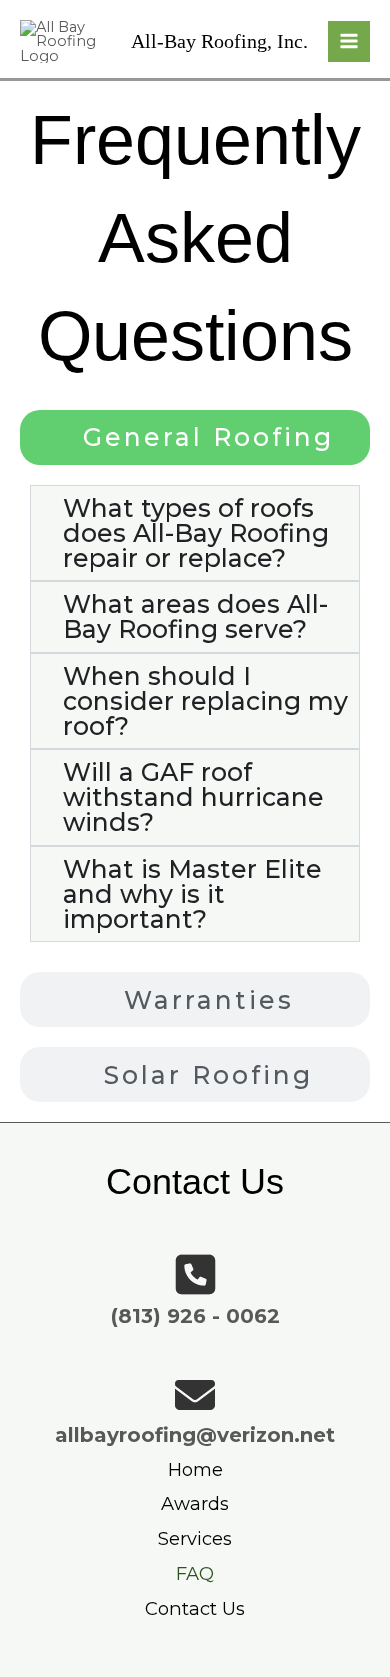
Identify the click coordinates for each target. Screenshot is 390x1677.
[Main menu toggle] (349, 42)
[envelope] (195, 1395)
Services (195, 1538)
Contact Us (195, 1608)
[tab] (195, 437)
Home (195, 1469)
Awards (195, 1503)
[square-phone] (195, 1274)
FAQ (195, 1573)
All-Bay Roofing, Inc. (219, 41)
